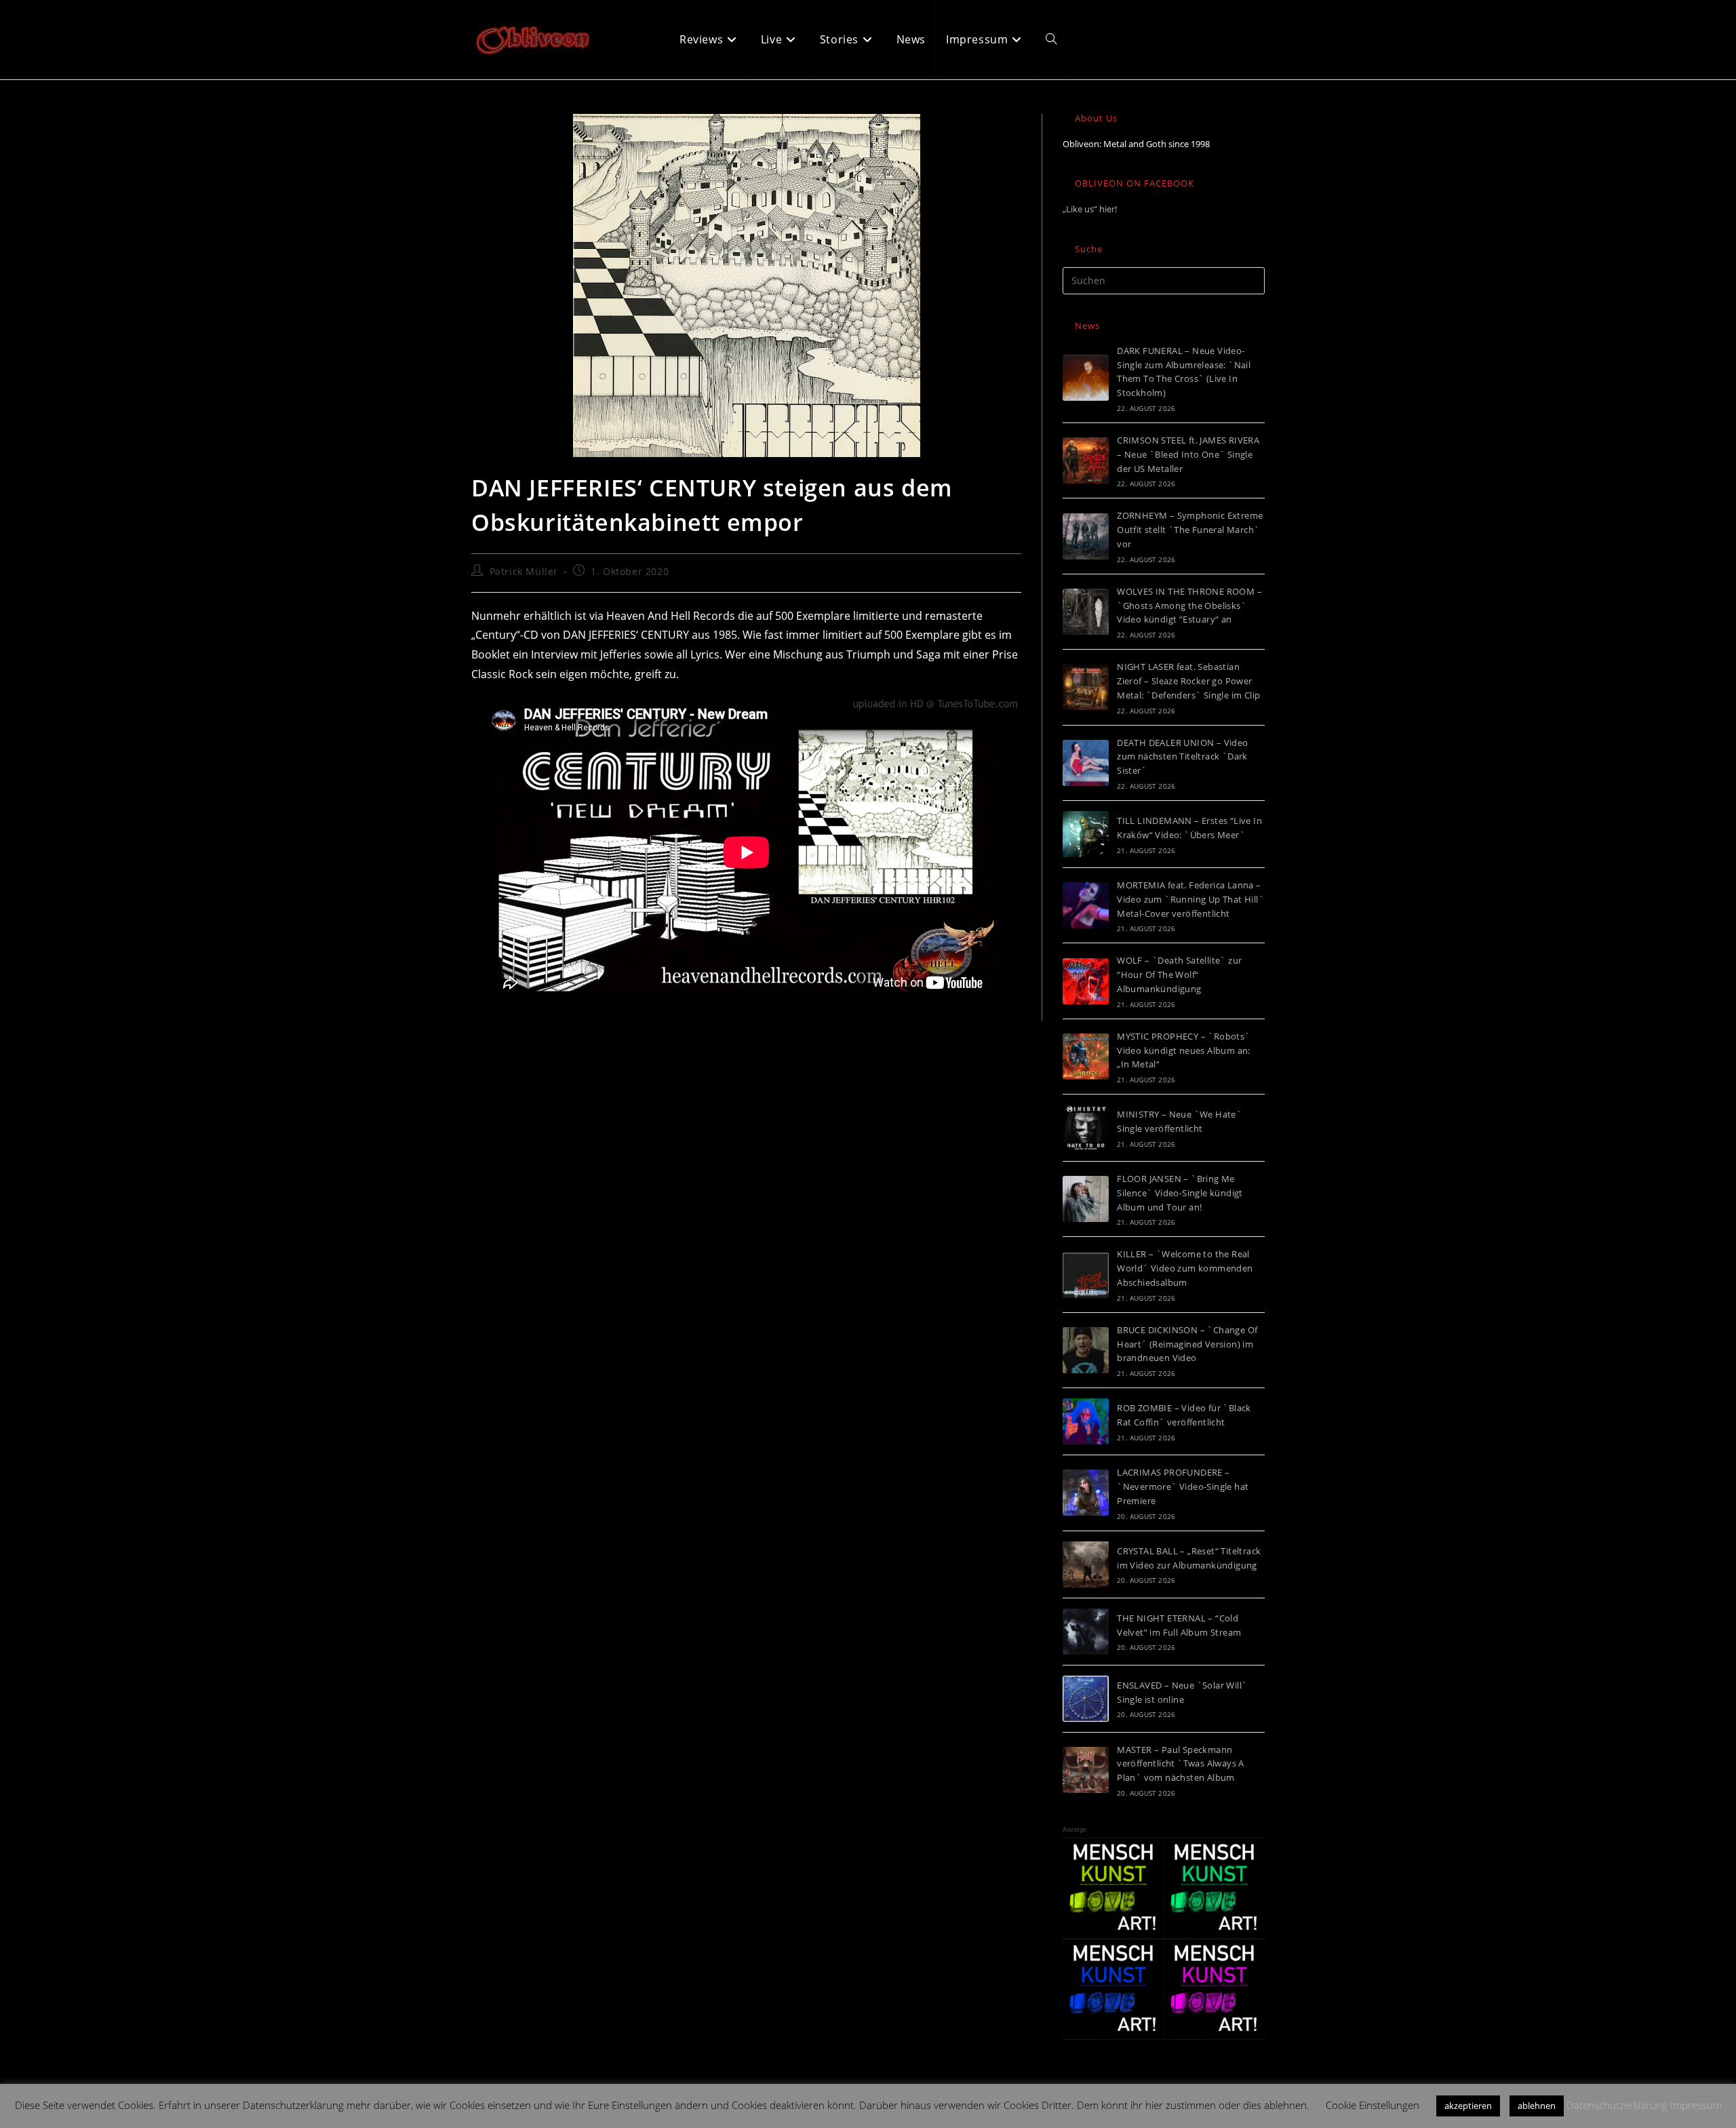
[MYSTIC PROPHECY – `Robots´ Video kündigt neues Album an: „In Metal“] (1086, 1057)
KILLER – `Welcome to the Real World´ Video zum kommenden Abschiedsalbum (1185, 1268)
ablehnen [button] (1537, 2106)
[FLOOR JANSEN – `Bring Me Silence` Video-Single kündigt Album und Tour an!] (1086, 1199)
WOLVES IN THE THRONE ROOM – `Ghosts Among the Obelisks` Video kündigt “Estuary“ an (1189, 606)
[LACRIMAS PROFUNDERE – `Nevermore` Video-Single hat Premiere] (1086, 1493)
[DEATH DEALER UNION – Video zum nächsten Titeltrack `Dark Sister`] (1086, 763)
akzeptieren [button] (1468, 2106)
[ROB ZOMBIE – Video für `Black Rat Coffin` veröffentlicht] (1086, 1421)
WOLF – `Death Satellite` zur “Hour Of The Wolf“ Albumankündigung (1179, 974)
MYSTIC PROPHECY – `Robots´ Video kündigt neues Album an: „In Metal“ (1184, 1050)
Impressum (1696, 2105)
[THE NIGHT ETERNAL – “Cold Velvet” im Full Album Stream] (1086, 1632)
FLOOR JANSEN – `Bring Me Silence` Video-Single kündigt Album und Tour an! (1180, 1193)
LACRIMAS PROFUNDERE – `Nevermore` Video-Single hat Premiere (1183, 1486)
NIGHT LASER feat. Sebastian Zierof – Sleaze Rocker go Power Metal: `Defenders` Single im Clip (1188, 681)
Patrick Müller (524, 571)
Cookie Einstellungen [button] (1373, 2105)
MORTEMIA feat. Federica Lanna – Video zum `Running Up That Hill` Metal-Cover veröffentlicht (1190, 899)
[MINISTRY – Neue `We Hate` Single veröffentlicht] (1086, 1128)
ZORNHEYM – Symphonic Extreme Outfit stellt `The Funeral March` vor (1190, 530)
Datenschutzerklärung (1617, 2105)
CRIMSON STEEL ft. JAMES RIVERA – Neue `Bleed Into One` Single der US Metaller (1188, 454)
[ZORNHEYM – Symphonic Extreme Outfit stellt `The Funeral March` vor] (1086, 536)
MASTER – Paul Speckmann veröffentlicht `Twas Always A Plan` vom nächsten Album (1181, 1764)
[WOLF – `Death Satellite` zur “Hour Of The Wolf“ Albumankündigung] (1086, 981)
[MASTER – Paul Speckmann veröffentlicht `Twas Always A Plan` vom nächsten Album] (1086, 1770)
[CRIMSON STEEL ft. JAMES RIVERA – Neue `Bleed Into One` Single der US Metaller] (1086, 460)
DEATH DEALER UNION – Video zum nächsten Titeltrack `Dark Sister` (1182, 757)
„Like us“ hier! (1090, 209)
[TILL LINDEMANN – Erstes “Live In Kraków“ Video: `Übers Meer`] (1086, 834)
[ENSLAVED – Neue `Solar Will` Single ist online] (1086, 1699)
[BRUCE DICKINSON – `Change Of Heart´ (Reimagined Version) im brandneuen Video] (1086, 1350)
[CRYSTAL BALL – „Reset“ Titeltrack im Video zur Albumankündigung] (1086, 1564)
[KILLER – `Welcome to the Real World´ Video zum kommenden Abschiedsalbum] (1086, 1275)
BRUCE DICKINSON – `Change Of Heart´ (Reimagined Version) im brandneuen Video (1187, 1344)
